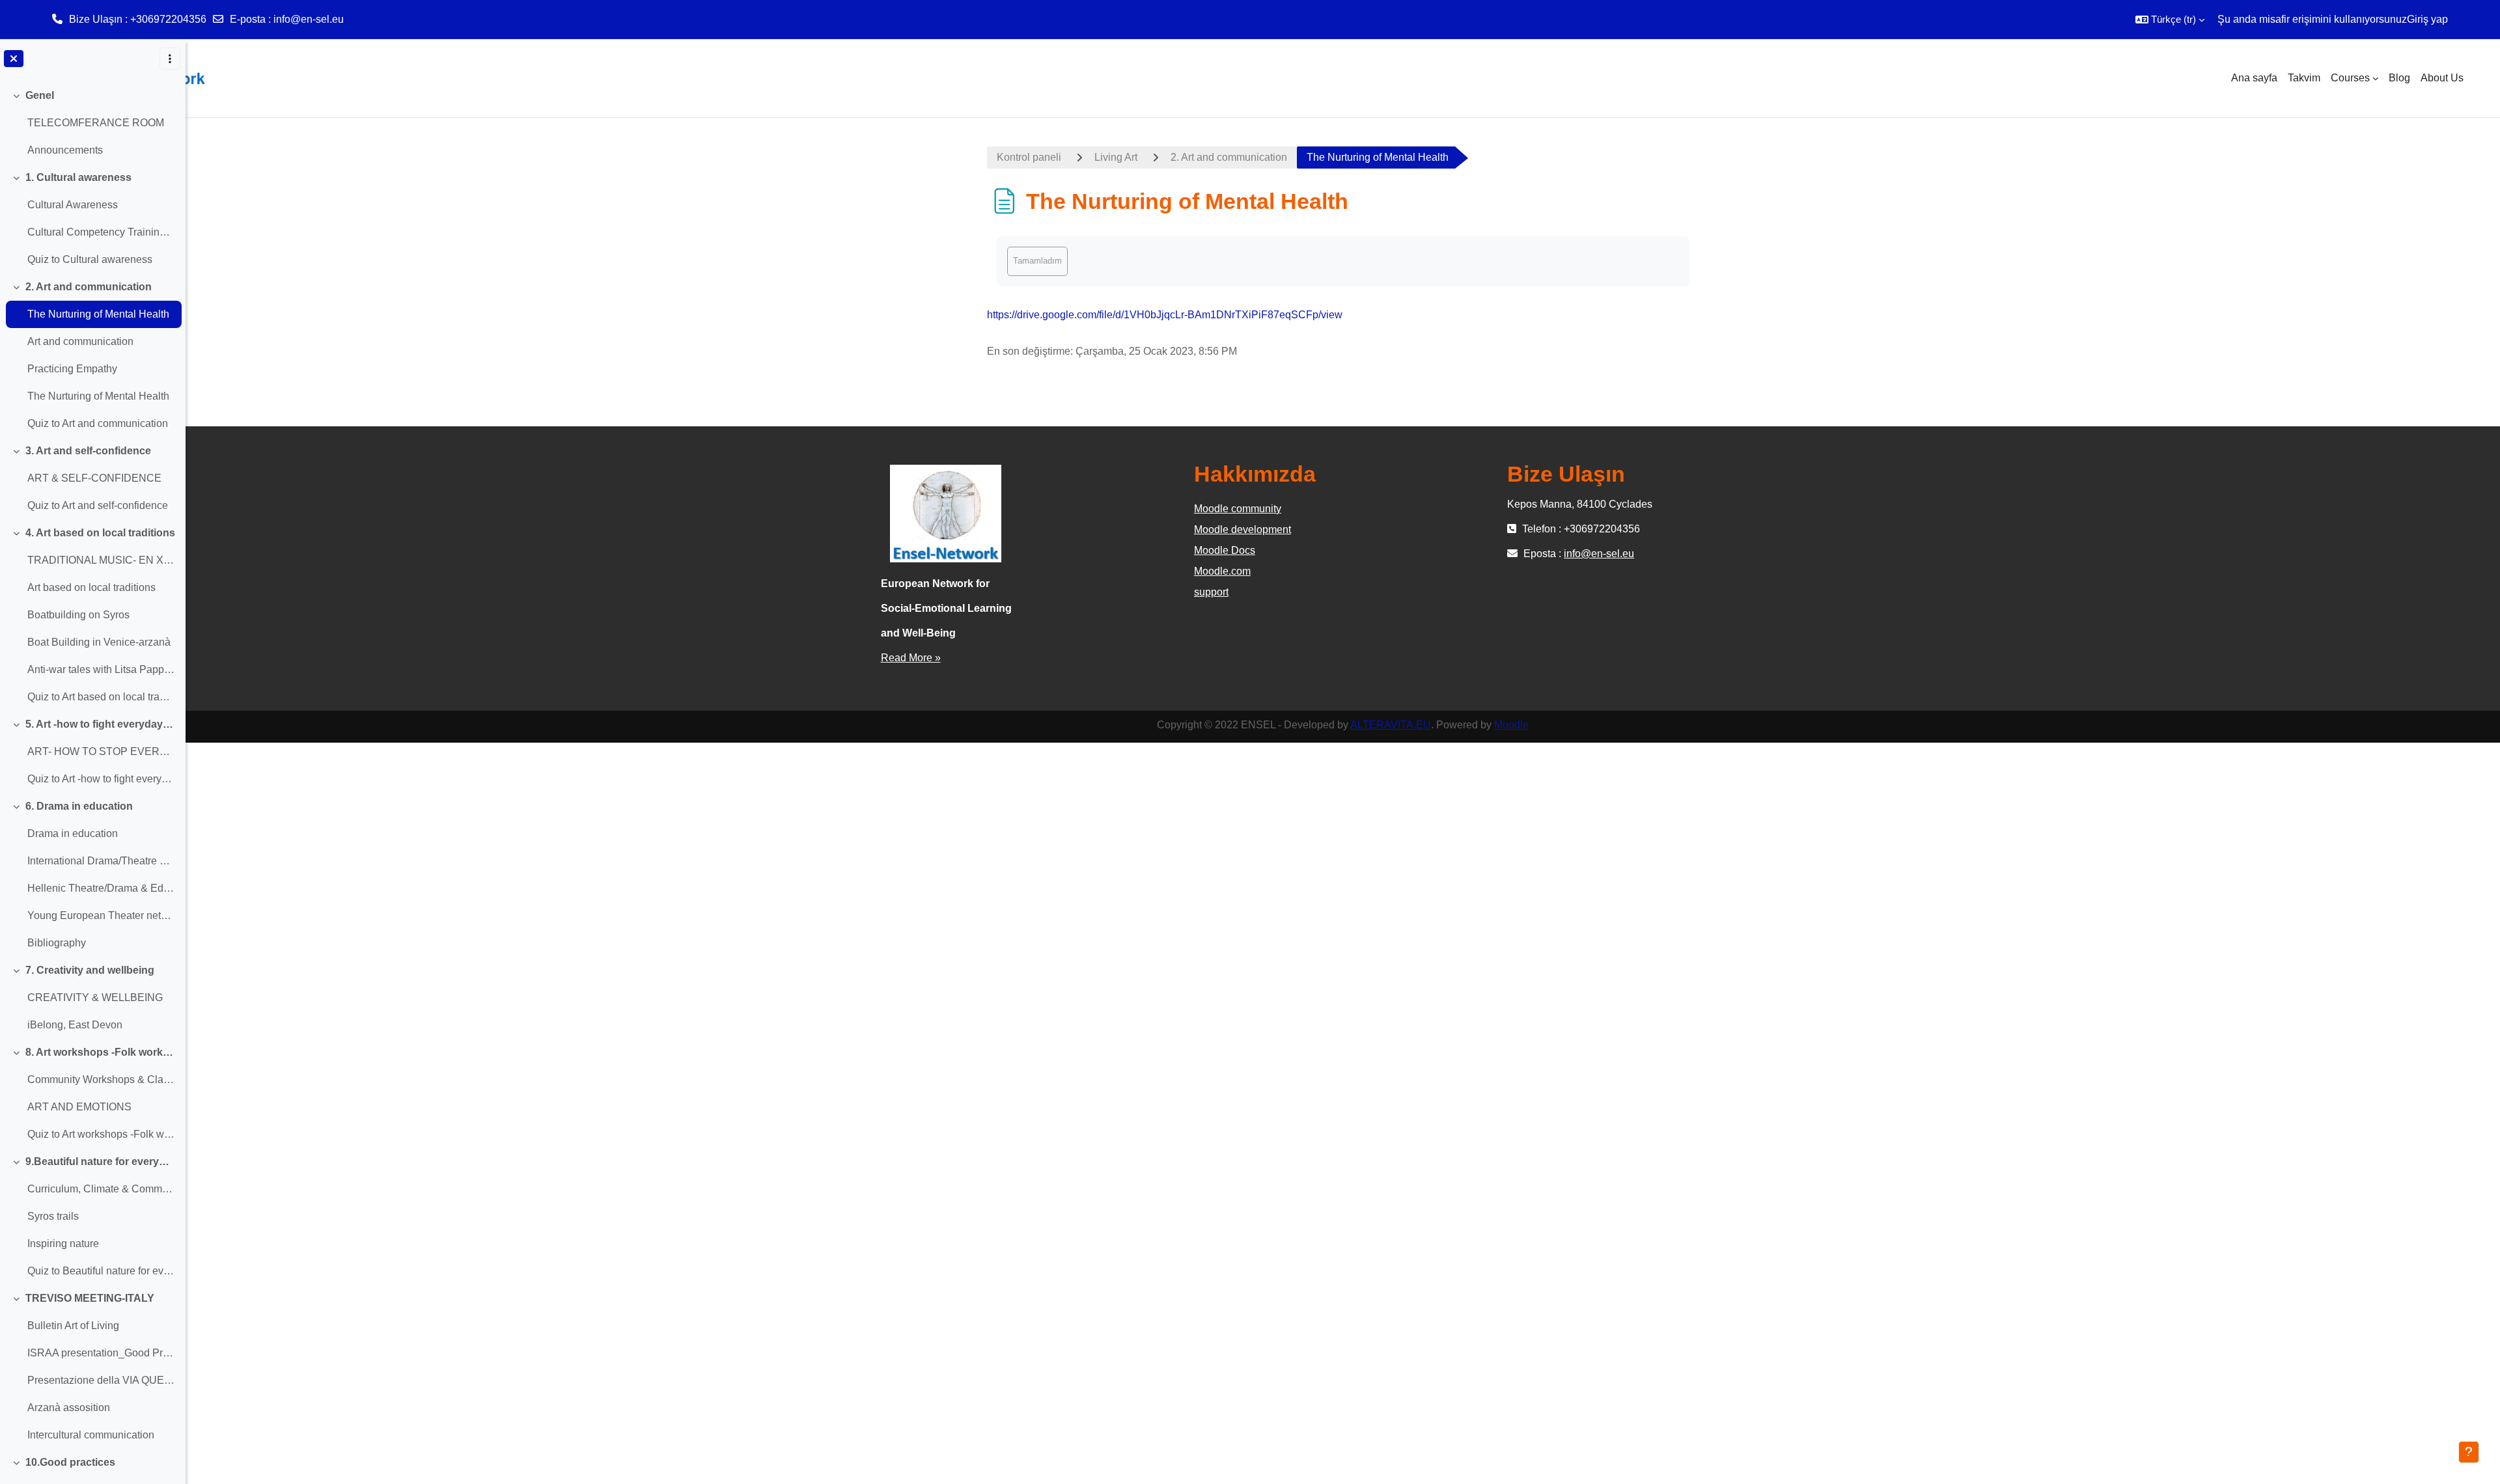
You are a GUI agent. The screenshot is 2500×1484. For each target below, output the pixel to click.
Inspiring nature (63, 1244)
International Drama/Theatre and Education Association (101, 861)
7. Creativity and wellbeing (90, 970)
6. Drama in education (79, 806)
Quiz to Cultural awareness (90, 259)
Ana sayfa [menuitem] (2254, 78)
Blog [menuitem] (2399, 78)
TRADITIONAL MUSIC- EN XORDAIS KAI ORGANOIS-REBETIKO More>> (101, 560)
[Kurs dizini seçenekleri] (170, 59)
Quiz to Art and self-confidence (98, 505)
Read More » (911, 658)
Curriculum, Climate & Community (101, 1189)
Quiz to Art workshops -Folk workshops (101, 1134)
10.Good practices (70, 1462)
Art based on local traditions (91, 587)
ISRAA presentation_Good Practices (101, 1353)
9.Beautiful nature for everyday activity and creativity (101, 1161)
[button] (2170, 20)
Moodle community (1238, 509)
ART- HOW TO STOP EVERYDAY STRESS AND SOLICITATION (101, 751)
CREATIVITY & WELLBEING (95, 997)
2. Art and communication (89, 287)
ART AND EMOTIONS (79, 1107)
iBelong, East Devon (75, 1025)
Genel (40, 95)
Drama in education (73, 833)
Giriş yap (2427, 19)
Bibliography (57, 943)
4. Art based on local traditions (100, 533)
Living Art (1116, 157)
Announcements (65, 150)
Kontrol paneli (1029, 157)
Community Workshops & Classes (101, 1079)
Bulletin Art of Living (73, 1326)
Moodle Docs (1225, 550)
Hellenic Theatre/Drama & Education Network (101, 888)
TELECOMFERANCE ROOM (96, 123)
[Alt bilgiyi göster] (2469, 1452)
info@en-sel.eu (309, 19)
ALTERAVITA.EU (1391, 725)
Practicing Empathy (72, 369)
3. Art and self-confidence (88, 451)
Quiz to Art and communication (98, 423)
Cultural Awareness (73, 205)
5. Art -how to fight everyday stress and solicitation (101, 724)
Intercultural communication (91, 1435)
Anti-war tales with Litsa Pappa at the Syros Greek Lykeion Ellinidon (101, 669)
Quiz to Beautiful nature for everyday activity (101, 1271)
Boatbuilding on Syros (78, 615)
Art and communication (80, 341)
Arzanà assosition (69, 1408)
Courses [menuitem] (2350, 78)
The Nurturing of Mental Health (98, 314)
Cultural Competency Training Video (101, 232)
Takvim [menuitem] (2304, 78)
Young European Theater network (101, 915)
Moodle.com (1222, 571)
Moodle (1511, 725)
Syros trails (53, 1216)
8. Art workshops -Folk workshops (101, 1052)
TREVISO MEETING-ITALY (90, 1298)
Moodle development (1243, 529)
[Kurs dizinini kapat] (14, 59)
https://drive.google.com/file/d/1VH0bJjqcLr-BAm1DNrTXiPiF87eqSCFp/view (1165, 315)
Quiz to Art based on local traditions (101, 697)
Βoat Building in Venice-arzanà (99, 642)
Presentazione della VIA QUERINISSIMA (101, 1380)
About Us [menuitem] (2442, 78)
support (1211, 592)
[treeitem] (92, 123)
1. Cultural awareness (78, 177)
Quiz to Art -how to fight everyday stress (101, 779)
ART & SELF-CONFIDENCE (94, 478)
